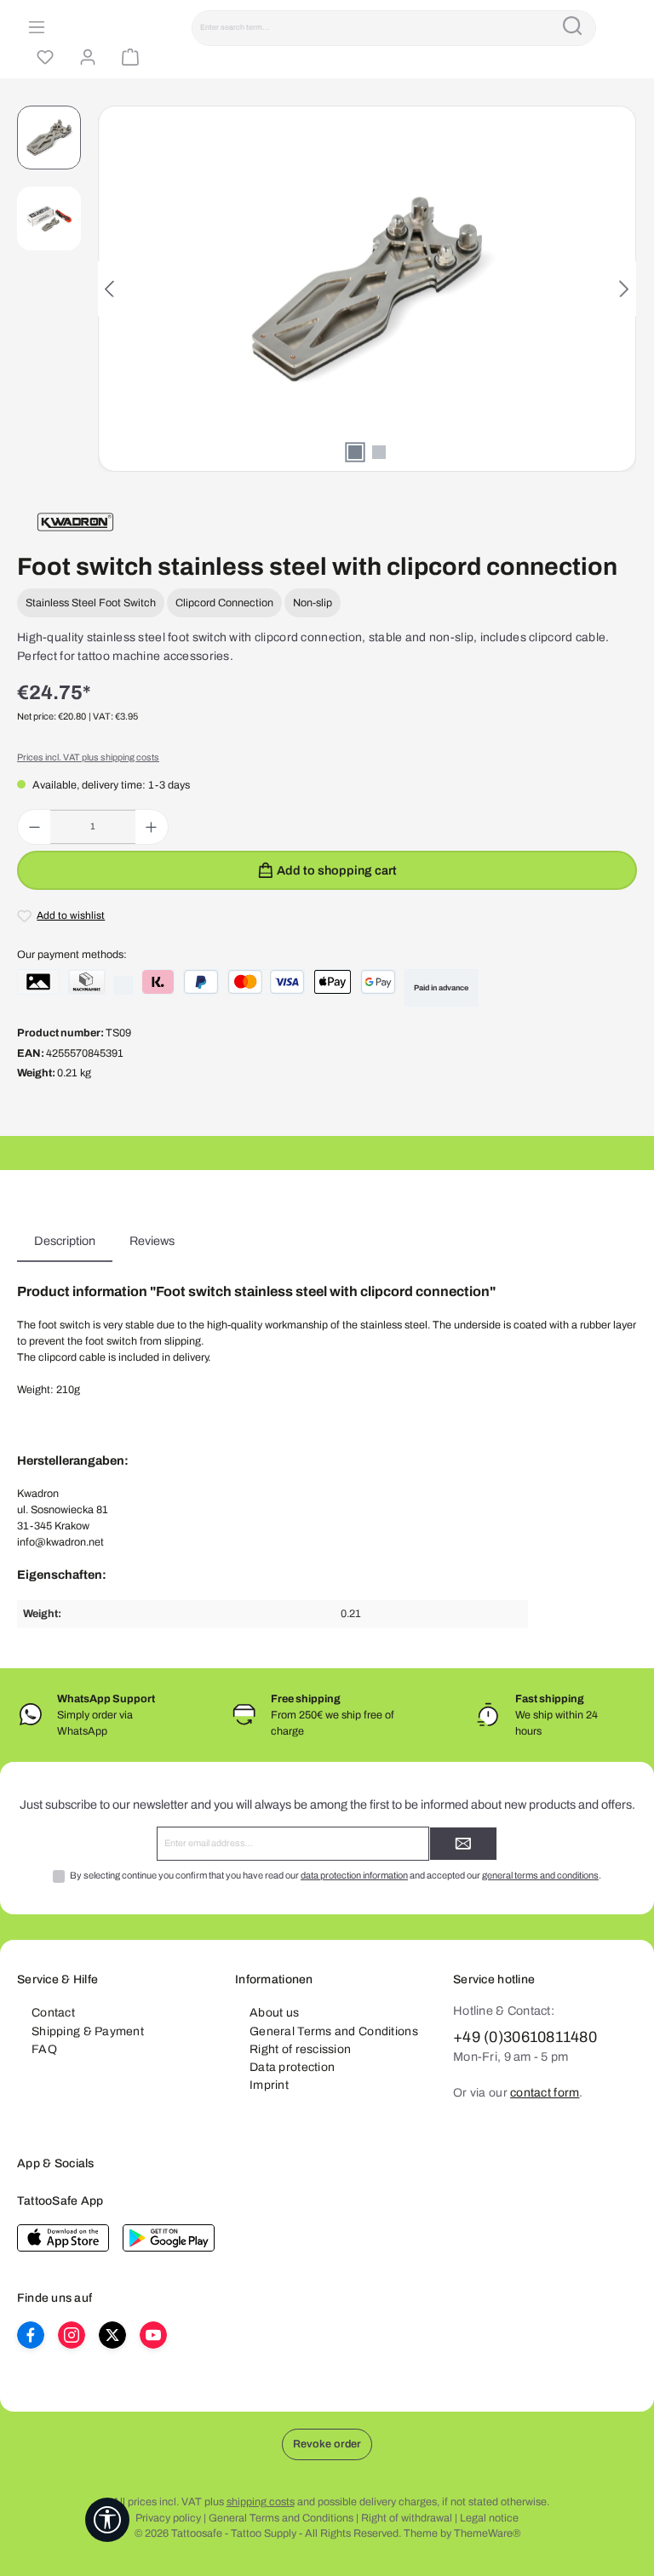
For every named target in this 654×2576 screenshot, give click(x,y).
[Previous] (111, 289)
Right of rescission (300, 2049)
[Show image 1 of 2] (355, 452)
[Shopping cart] (128, 58)
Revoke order (327, 2444)
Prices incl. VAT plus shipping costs (88, 757)
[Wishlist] (43, 58)
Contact (53, 2013)
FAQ (44, 2049)
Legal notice (489, 2518)
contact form (545, 2093)
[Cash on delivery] (87, 982)
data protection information (354, 1875)
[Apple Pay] (333, 982)
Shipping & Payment (88, 2031)
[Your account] (85, 58)
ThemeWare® (487, 2533)
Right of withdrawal (407, 2518)
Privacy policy (168, 2518)
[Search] (572, 28)
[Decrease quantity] (34, 827)
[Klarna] (158, 982)
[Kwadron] (75, 522)
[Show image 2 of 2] (379, 452)
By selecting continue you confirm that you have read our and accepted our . (336, 1875)
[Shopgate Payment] (38, 982)
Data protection (292, 2067)
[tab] (65, 1242)
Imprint (269, 2085)
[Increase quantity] (151, 827)
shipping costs (261, 2502)
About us (274, 2013)
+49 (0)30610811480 (525, 2037)
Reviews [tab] (152, 1241)
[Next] (623, 289)
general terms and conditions (540, 1875)
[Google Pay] (378, 982)
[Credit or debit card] (266, 982)
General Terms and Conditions (334, 2031)
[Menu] (34, 28)
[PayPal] (201, 982)
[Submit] (463, 1844)
